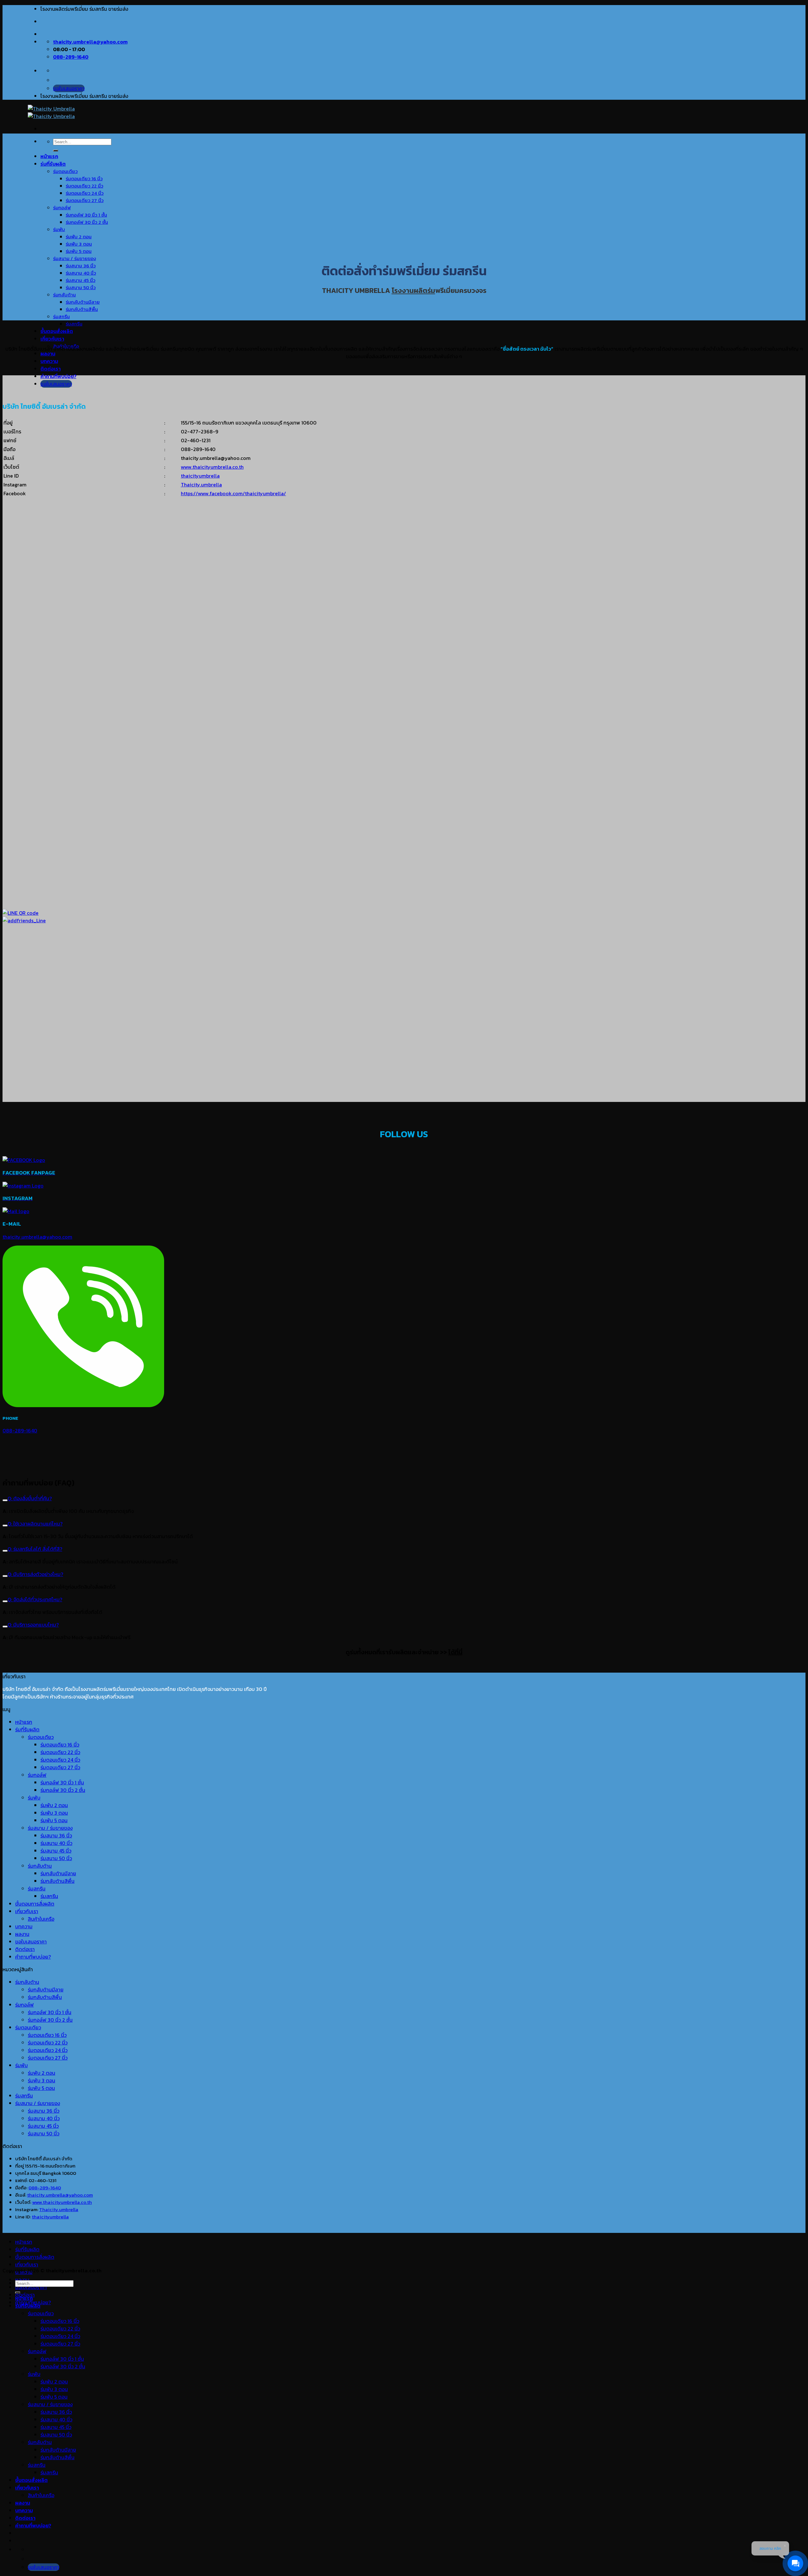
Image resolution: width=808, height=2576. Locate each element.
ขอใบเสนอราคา (31, 1942)
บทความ (49, 361)
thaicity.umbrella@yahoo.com (37, 1237)
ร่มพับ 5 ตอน (79, 251)
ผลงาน (48, 354)
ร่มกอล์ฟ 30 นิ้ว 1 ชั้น (86, 215)
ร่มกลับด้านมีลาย (83, 302)
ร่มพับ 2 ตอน (79, 237)
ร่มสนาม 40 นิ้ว (81, 273)
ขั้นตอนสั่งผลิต (57, 331)
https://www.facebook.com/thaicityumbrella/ (233, 493)
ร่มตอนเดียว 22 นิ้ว (84, 186)
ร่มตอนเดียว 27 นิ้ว (85, 200)
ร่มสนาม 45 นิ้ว (80, 280)
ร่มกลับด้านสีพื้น (82, 309)
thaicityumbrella (200, 476)
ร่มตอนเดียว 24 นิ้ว (85, 193)
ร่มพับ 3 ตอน (79, 244)
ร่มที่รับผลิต (53, 164)
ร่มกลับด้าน (64, 295)
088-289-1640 (45, 2188)
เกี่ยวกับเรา (52, 339)
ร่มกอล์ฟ (62, 208)
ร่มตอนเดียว (65, 171)
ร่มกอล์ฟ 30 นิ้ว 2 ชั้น (87, 222)
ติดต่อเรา (50, 369)
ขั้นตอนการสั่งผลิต (35, 1904)
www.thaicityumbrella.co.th (212, 467)
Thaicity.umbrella (201, 485)
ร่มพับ (59, 229)
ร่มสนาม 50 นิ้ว (81, 287)
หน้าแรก (49, 156)
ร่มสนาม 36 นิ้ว (81, 266)
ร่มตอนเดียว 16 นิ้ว (84, 178)
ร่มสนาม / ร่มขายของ (74, 258)
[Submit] (56, 151)
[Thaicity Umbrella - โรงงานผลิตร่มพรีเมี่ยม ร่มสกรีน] (51, 112)
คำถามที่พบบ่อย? (58, 376)
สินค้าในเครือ (41, 1919)
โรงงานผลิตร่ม (413, 291)
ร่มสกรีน (61, 316)
